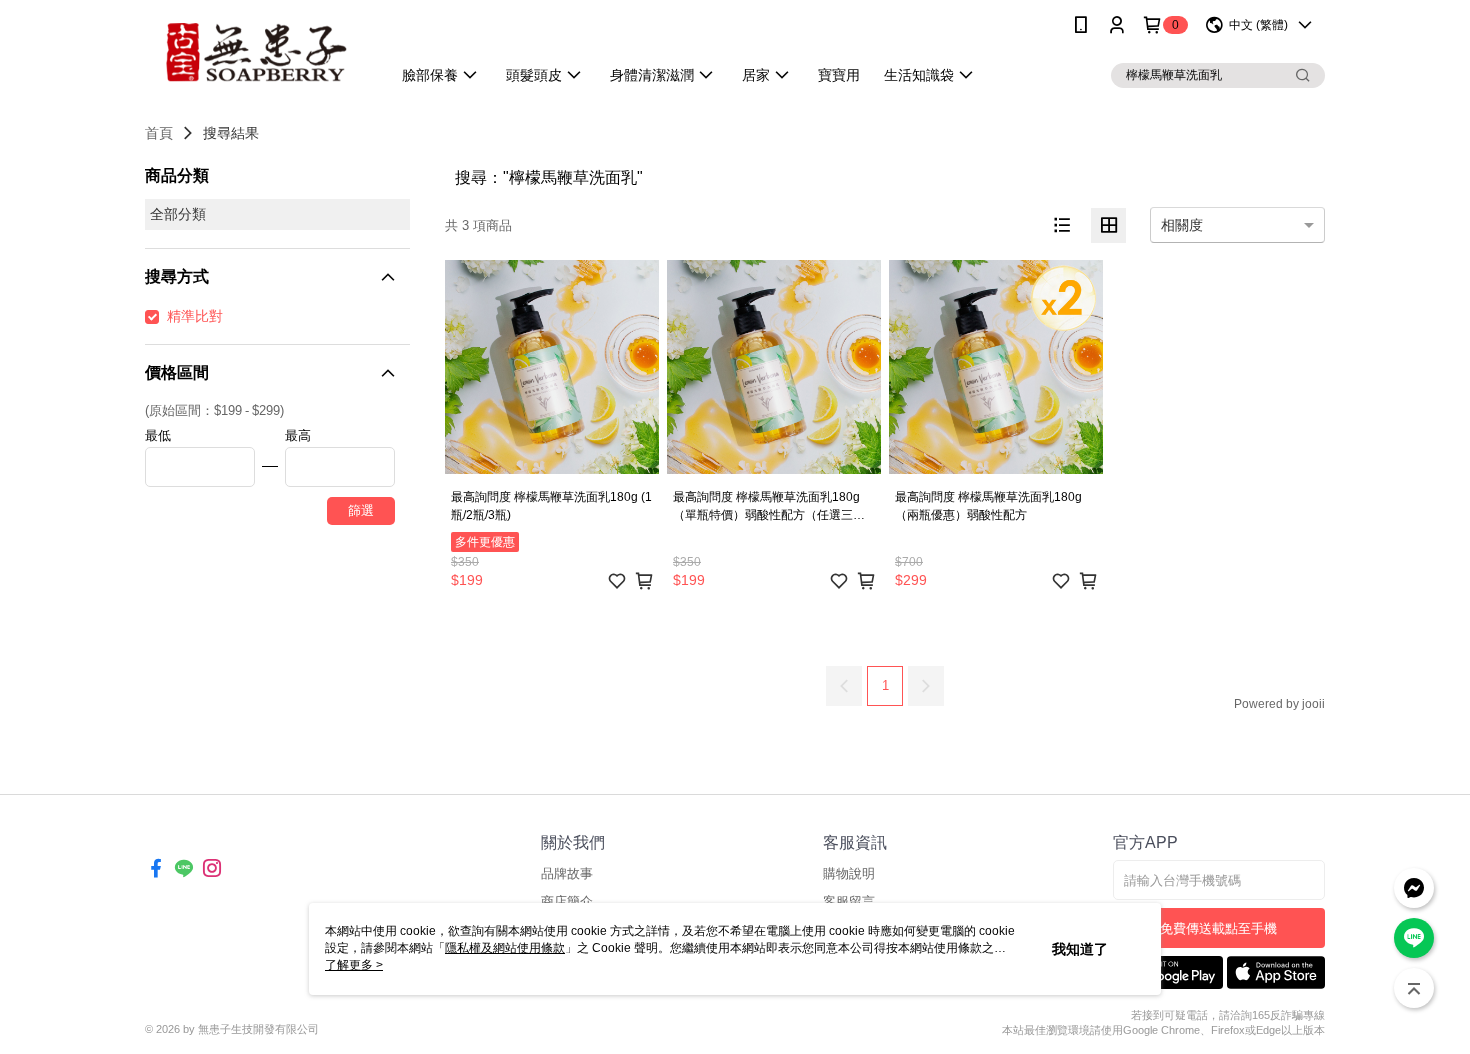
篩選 (361, 510)
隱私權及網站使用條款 (505, 948)
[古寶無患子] (256, 52)
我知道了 (1080, 949)
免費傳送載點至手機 (1218, 928)
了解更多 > (354, 965)
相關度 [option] (1182, 225)
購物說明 (849, 873)
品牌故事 (567, 873)
